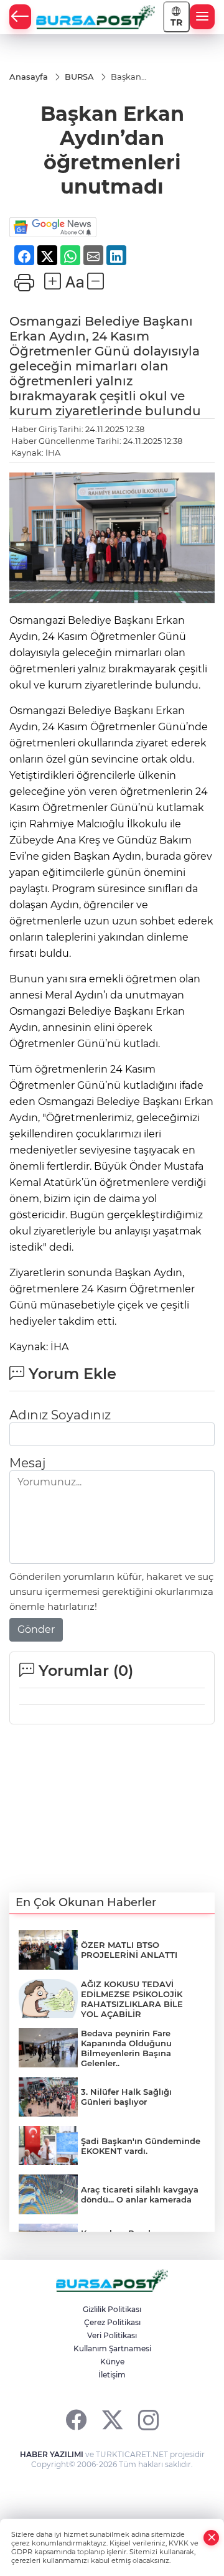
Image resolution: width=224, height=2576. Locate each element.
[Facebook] (76, 2419)
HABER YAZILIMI (52, 2454)
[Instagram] (148, 2419)
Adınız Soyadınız (60, 1415)
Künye (112, 2362)
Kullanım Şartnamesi (112, 2348)
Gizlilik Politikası (112, 2309)
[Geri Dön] (20, 17)
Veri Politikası (112, 2335)
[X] (112, 2419)
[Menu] (202, 17)
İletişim (112, 2375)
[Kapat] (212, 2538)
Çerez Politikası (112, 2322)
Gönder (36, 1629)
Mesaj (27, 1463)
